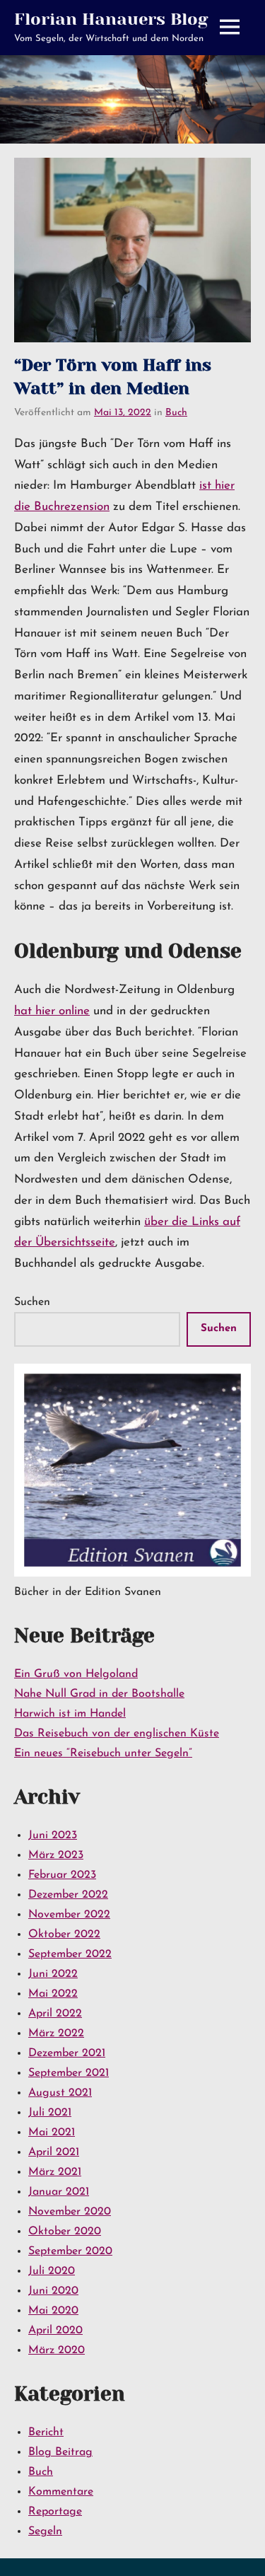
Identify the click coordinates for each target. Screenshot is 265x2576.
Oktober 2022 (64, 1934)
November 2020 (70, 2212)
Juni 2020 (53, 2291)
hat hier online (52, 1011)
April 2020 (55, 2331)
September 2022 (70, 1954)
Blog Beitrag (60, 2452)
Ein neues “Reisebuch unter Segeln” (103, 1753)
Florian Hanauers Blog (111, 19)
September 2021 (69, 2073)
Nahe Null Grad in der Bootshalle (99, 1694)
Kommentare (61, 2492)
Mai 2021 (52, 2133)
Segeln (45, 2531)
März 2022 (56, 2033)
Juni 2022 (53, 1974)
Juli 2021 (50, 2113)
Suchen (32, 1302)
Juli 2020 (52, 2271)
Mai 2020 (53, 2311)
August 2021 (60, 2093)
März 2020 (57, 2350)
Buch (176, 413)
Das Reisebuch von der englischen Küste (117, 1734)
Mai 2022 (53, 1994)
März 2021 (55, 2172)
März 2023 (56, 1855)
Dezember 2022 (68, 1895)
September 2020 (70, 2251)
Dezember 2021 (67, 2053)
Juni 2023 (53, 1835)
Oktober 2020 (65, 2232)
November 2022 (69, 1915)
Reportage (55, 2512)
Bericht (46, 2432)
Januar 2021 (59, 2192)
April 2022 (55, 2014)
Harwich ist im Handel (70, 1714)
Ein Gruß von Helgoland (76, 1674)
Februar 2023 (62, 1875)
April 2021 (54, 2152)
